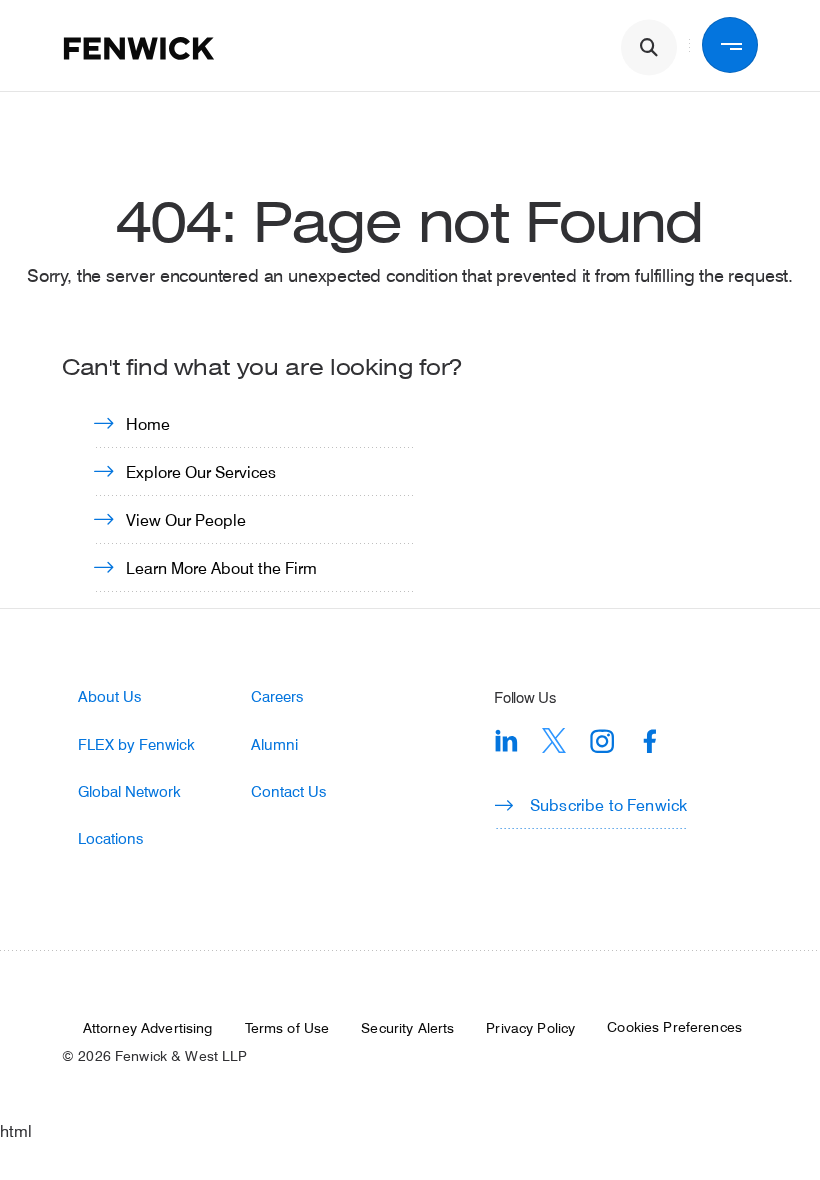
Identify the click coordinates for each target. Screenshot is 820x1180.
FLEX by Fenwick (136, 744)
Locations (110, 838)
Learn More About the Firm (221, 567)
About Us (109, 696)
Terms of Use (287, 1028)
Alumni (274, 744)
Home (148, 423)
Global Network (129, 791)
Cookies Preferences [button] (674, 1027)
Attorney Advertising (148, 1028)
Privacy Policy (530, 1028)
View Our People (186, 519)
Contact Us (288, 791)
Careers (277, 696)
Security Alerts (407, 1028)
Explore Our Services (201, 471)
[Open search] (649, 48)
